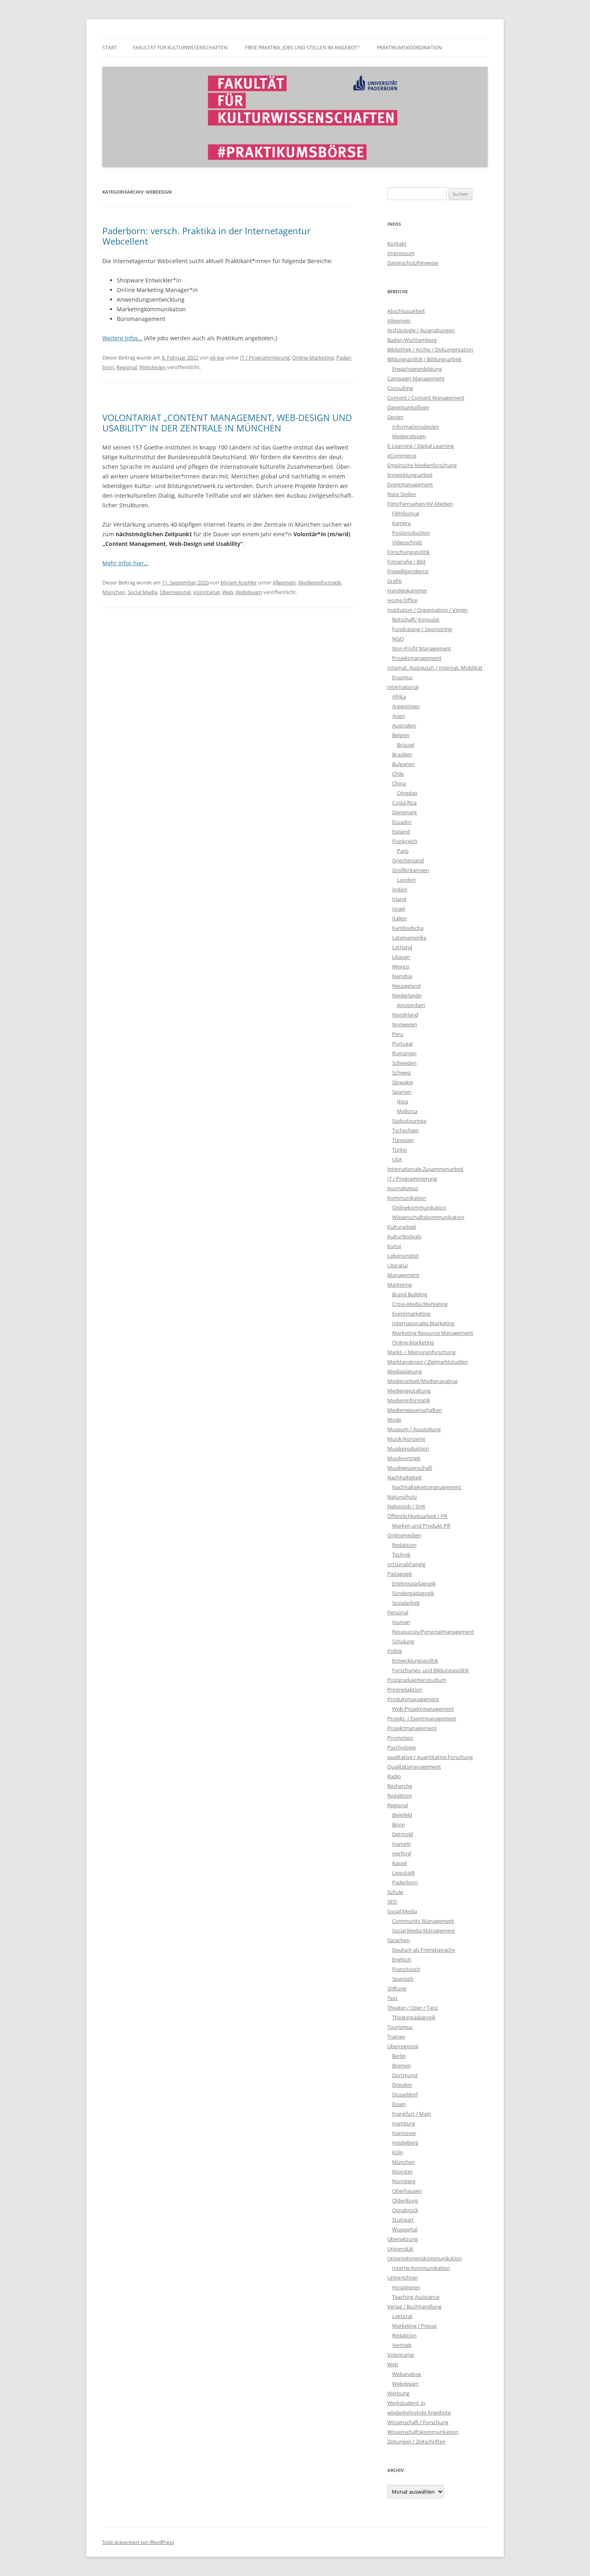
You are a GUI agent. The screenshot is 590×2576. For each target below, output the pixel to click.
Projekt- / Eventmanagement (422, 1718)
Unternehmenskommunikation (425, 2258)
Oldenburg (405, 2200)
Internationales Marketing (423, 1323)
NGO (398, 639)
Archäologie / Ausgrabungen (421, 330)
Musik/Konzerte (406, 1439)
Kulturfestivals (404, 1236)
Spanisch (403, 1979)
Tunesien (403, 1140)
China (399, 783)
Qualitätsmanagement (414, 1767)
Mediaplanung (405, 1371)
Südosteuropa (409, 1121)
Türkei (400, 1150)
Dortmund (405, 2075)
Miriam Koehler (239, 582)
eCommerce (402, 456)
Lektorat (402, 2316)
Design (395, 417)
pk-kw (217, 357)
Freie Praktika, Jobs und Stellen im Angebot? (302, 48)
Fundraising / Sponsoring (422, 629)
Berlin (399, 2056)
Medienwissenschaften (415, 1410)
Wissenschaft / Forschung (418, 2422)
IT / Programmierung (265, 357)
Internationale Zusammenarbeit (425, 1169)
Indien (400, 889)
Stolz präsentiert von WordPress (138, 2542)
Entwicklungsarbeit (410, 475)
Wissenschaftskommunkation (423, 2432)
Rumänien (404, 1053)
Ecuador (402, 822)
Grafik (395, 581)
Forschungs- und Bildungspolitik (430, 1670)
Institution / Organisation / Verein (427, 610)
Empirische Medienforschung (422, 465)
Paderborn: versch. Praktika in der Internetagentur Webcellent (206, 236)
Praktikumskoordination (409, 48)
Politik (395, 1651)
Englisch (402, 1959)
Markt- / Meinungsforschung (421, 1352)
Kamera (401, 523)
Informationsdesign (416, 427)
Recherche (400, 1786)
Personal (398, 1612)
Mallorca (407, 1111)
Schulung (403, 1641)
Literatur (398, 1265)
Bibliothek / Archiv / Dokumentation (430, 349)
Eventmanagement (410, 484)
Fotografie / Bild (406, 562)
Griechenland (408, 860)
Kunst (394, 1246)
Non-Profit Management (422, 648)
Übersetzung (403, 2239)
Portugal (402, 1044)
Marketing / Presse (414, 2326)
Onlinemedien (404, 1535)
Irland (399, 899)
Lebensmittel (403, 1256)
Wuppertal (405, 2229)
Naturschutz (402, 1497)
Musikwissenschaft (410, 1468)
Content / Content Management (426, 398)
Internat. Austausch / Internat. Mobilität (435, 668)
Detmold (403, 1834)
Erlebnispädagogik (414, 1583)
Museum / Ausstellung (414, 1429)
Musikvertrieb (404, 1458)
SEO (392, 1902)
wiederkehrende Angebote (419, 2413)
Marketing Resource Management (433, 1333)
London (406, 880)
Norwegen (405, 1024)
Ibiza (403, 1101)
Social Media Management (424, 1930)
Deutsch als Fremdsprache (424, 1950)
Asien (399, 716)
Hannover (404, 2133)
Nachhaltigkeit (405, 1477)
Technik (401, 1555)
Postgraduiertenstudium (417, 1680)
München (114, 592)
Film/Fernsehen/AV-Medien (420, 504)
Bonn (399, 1824)
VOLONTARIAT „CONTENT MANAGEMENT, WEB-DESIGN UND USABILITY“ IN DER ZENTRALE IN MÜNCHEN (227, 423)
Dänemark (405, 812)
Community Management (423, 1921)
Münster (402, 2172)
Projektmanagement (417, 658)
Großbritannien (411, 870)
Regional (127, 367)
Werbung (398, 2393)
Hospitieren (406, 2287)
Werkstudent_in (406, 2403)
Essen (399, 2104)
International (403, 687)
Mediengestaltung (409, 1391)
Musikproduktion (408, 1448)
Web (228, 592)
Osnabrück (405, 2210)
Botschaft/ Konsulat (416, 619)
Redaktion (404, 1545)
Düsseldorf (405, 2094)
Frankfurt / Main (412, 2114)
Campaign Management (416, 378)
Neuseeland (406, 986)
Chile (398, 774)
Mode (394, 1420)
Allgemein (284, 582)
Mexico (401, 966)
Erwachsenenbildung (417, 369)
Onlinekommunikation (419, 1207)
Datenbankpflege (408, 407)
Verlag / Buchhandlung (414, 2306)
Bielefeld (402, 1815)
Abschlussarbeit (406, 311)
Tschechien (405, 1130)
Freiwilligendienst (408, 571)
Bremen (402, 2065)
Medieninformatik (320, 582)
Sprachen (399, 1940)
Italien (400, 918)
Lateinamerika (409, 938)
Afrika (399, 697)
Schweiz (402, 1072)
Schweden (404, 1063)
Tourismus (400, 2027)
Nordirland (405, 1015)
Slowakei (403, 1082)
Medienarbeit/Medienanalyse (422, 1381)
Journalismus (403, 1188)
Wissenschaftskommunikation (428, 1217)
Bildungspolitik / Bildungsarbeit (424, 359)
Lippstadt (404, 1873)
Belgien (401, 735)
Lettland (402, 947)
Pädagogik (400, 1574)
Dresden (402, 2085)
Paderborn (405, 1882)
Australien (404, 725)
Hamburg (404, 2123)
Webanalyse (407, 2374)
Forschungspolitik (409, 552)
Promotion (400, 1738)
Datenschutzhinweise (413, 263)
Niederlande (407, 995)
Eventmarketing (411, 1314)
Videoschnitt (407, 542)
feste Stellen (402, 494)
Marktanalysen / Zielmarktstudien (428, 1362)
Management (403, 1275)
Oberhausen (407, 2191)
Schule (395, 1892)
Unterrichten (403, 2278)
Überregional (175, 592)
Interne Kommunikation (421, 2268)
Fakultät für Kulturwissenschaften (180, 48)
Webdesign (153, 367)
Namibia (402, 976)
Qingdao (407, 793)
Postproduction (411, 533)
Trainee (396, 2037)
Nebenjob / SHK (406, 1506)
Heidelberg (405, 2143)
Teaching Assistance (416, 2297)
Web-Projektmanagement (423, 1709)
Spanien (402, 1092)
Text (393, 1998)
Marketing (400, 1285)
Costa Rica (404, 803)
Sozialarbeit (406, 1603)
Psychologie (402, 1747)
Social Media (142, 592)
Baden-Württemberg (412, 340)
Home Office (402, 600)
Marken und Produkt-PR (421, 1526)
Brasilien (402, 754)
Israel (399, 909)
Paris (403, 851)
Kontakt (397, 243)
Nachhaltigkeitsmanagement (427, 1487)
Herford (402, 1853)
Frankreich (405, 841)
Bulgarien (403, 764)
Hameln (402, 1844)
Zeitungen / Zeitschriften (416, 2441)
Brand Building (410, 1294)
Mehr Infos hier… (125, 563)
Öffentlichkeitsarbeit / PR (417, 1516)
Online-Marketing (313, 357)
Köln (398, 2152)
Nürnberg (404, 2181)
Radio (394, 1776)
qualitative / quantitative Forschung (430, 1757)
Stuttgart (403, 2220)
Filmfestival (406, 513)
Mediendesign (409, 436)
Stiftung (397, 1988)
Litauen (401, 957)
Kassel (400, 1863)
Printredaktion (405, 1689)
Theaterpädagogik (414, 2017)
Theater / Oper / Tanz (413, 2008)
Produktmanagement (413, 1699)
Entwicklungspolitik (415, 1661)
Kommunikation (407, 1198)
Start (110, 48)
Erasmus (402, 677)
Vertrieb (402, 2345)
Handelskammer (407, 590)
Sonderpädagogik (413, 1593)
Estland (401, 831)
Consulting (400, 388)
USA (397, 1159)
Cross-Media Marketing (420, 1304)
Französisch (406, 1969)
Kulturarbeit (402, 1227)
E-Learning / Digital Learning (421, 446)
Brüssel (406, 745)
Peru (398, 1034)
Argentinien (406, 706)
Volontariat (206, 592)
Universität (400, 2249)
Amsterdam (411, 1005)
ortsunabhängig (406, 1564)
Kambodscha (408, 928)
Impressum (401, 253)
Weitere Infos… (122, 338)
